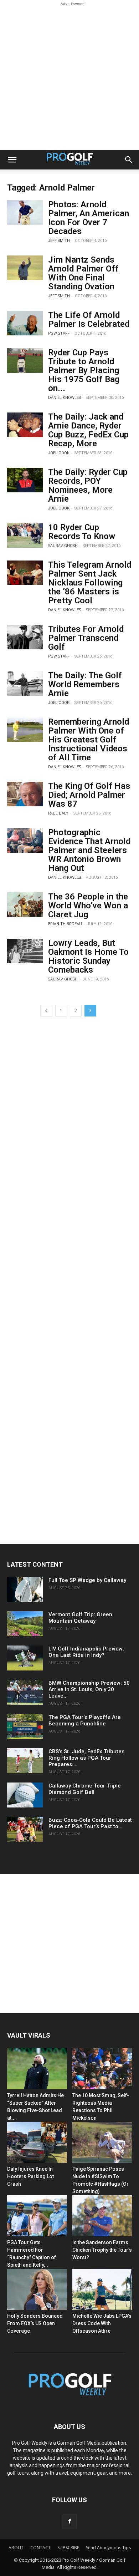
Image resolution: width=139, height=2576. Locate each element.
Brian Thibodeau (65, 924)
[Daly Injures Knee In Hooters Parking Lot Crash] (37, 2142)
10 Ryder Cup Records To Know (82, 532)
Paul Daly (58, 813)
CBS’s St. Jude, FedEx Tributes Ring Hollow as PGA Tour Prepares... (86, 1758)
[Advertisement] (69, 77)
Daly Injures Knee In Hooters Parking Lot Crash (30, 2176)
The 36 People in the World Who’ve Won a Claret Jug (88, 906)
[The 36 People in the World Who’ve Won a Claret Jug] (25, 905)
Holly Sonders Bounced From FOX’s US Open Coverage (35, 2323)
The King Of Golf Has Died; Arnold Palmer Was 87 (89, 795)
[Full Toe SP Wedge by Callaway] (25, 1589)
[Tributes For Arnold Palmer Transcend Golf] (25, 637)
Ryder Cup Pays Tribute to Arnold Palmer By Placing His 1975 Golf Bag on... (84, 370)
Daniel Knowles (65, 398)
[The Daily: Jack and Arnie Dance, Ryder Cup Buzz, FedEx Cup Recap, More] (25, 425)
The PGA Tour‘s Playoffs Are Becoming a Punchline (85, 1720)
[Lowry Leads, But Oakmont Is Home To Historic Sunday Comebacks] (25, 951)
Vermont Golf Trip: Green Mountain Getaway (80, 1618)
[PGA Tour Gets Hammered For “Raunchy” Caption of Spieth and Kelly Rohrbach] (37, 2216)
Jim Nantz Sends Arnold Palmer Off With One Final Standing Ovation (83, 273)
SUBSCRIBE (68, 2548)
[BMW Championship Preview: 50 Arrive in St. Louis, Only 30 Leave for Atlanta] (25, 1692)
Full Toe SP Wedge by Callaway (87, 1580)
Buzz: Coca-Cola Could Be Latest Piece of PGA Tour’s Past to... (90, 1823)
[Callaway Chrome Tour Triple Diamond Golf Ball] (25, 1795)
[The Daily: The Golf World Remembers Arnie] (25, 683)
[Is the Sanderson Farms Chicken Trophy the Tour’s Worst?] (102, 2216)
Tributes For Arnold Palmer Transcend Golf (86, 638)
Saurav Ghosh (63, 546)
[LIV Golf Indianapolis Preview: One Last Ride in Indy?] (25, 1658)
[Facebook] (69, 2521)
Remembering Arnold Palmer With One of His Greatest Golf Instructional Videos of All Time (89, 740)
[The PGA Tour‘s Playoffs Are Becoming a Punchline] (25, 1726)
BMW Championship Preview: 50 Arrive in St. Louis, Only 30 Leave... (89, 1689)
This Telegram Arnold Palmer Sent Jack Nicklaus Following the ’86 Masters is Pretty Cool (90, 583)
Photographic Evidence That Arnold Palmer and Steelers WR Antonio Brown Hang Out (89, 850)
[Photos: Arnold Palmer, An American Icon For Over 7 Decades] (25, 212)
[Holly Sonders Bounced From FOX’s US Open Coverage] (37, 2289)
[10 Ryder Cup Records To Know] (25, 535)
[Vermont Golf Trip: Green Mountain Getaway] (25, 1624)
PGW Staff (59, 333)
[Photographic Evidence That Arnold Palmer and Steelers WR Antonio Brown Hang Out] (25, 840)
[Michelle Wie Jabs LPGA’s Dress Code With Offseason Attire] (102, 2289)
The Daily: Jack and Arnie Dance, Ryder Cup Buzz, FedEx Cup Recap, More (88, 430)
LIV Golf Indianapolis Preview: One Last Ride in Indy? (86, 1652)
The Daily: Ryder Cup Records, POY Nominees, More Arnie (88, 485)
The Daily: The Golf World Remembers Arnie (85, 684)
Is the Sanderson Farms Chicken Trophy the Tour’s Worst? (102, 2250)
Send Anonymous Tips (108, 2548)
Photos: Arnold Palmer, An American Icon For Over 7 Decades (89, 218)
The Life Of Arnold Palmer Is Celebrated (89, 320)
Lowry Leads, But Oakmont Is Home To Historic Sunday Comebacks (88, 956)
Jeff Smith (59, 241)
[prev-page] (46, 1011)
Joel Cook (59, 453)
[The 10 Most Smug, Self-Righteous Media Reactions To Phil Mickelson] (102, 2068)
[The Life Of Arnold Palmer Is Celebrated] (25, 323)
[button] (12, 160)
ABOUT (16, 2548)
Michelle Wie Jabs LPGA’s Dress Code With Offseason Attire (102, 2323)
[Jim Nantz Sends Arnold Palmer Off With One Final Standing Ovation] (25, 268)
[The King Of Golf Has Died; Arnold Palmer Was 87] (25, 794)
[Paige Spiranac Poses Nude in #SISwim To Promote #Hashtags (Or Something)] (102, 2142)
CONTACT (40, 2548)
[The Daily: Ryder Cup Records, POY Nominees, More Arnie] (25, 480)
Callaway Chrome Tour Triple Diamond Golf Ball (85, 1789)
